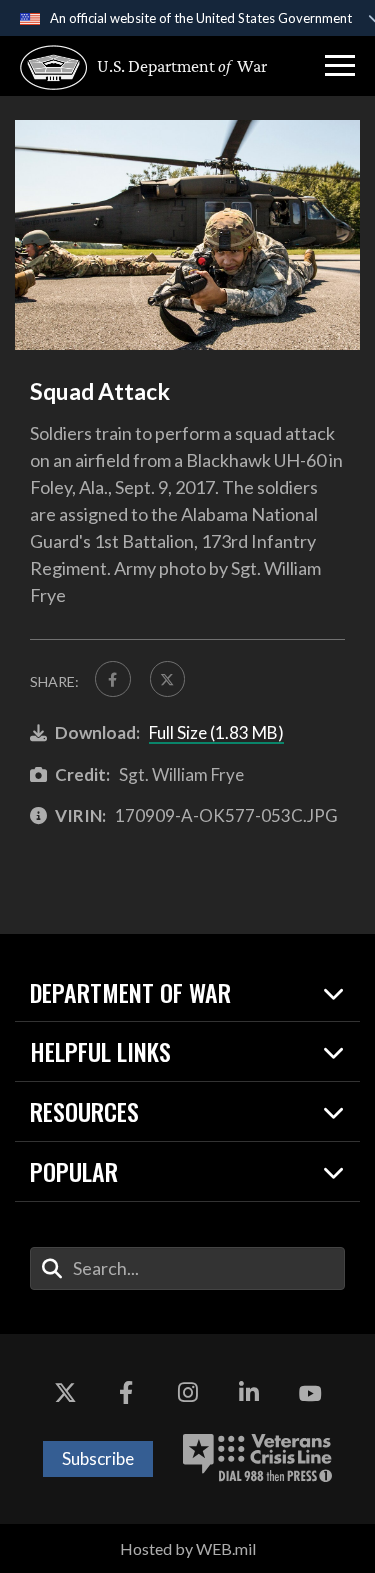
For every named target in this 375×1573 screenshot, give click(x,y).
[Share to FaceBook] (113, 679)
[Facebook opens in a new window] (126, 1394)
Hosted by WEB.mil (188, 1548)
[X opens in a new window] (65, 1394)
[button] (340, 66)
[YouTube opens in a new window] (310, 1394)
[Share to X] (168, 679)
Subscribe (98, 1458)
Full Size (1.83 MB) (216, 732)
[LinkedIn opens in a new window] (249, 1394)
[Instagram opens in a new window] (188, 1394)
